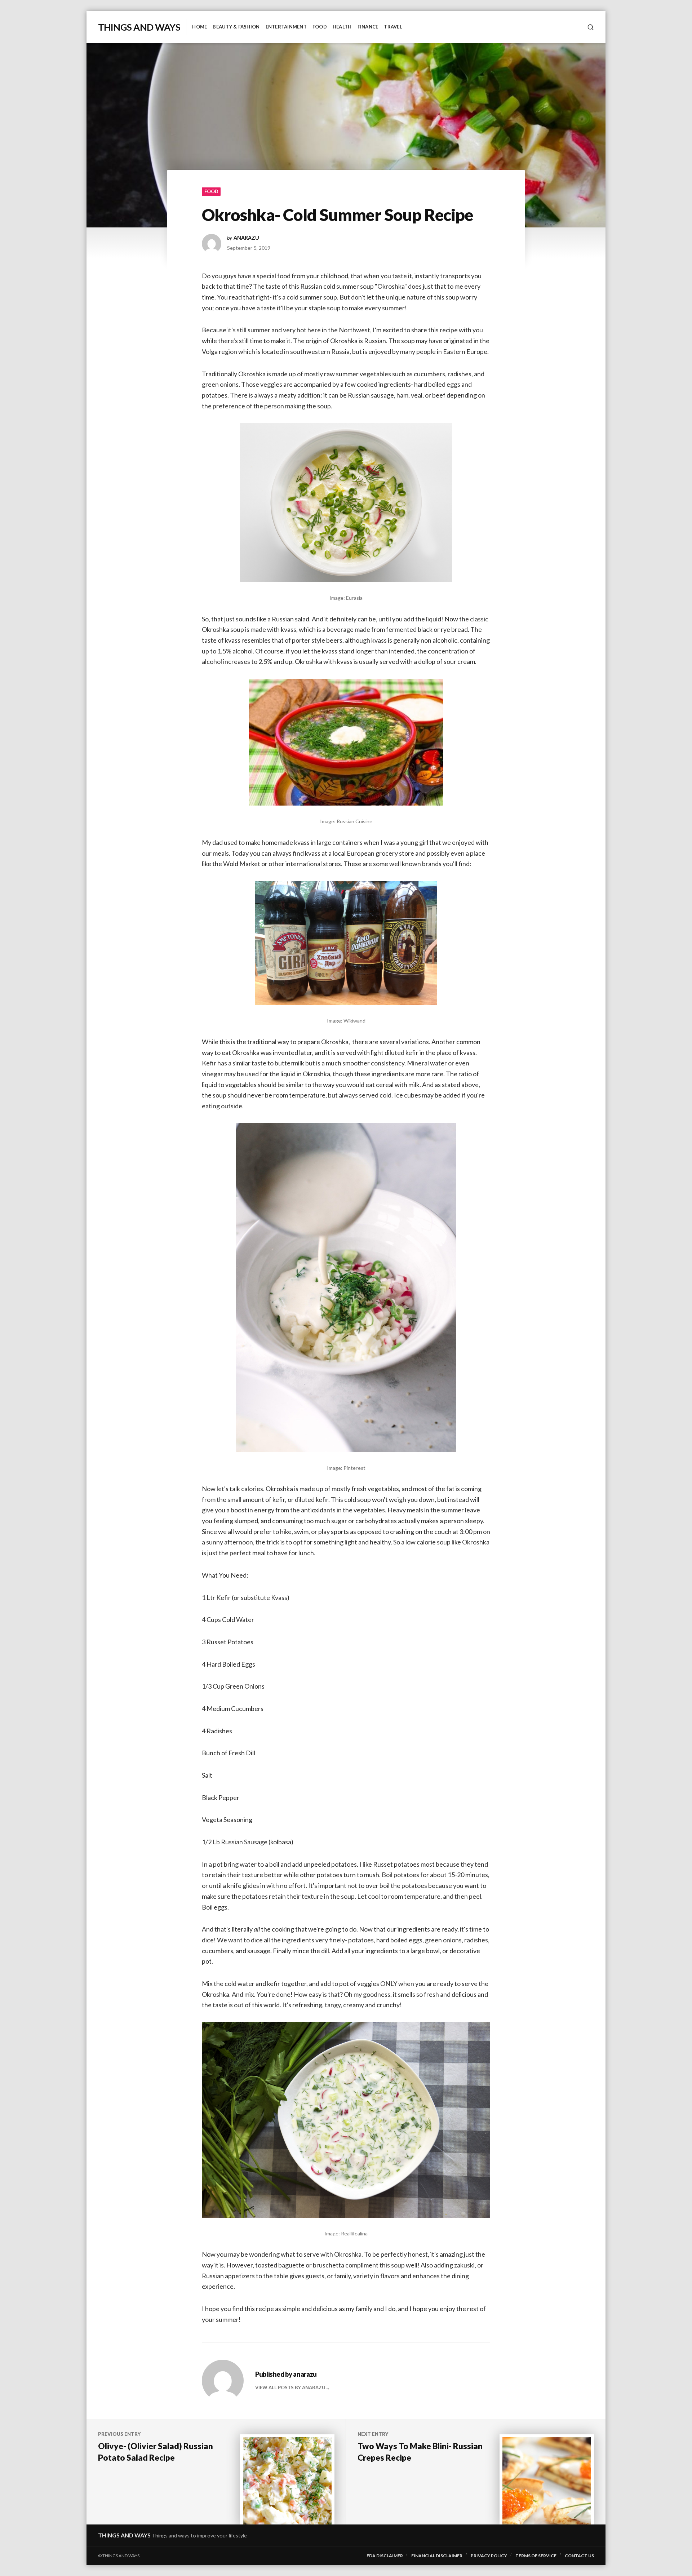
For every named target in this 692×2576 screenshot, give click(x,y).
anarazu (246, 238)
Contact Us (579, 2556)
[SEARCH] (591, 27)
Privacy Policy (489, 2556)
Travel (393, 27)
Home (199, 27)
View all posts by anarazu (290, 2387)
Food (320, 27)
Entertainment (286, 27)
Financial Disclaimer (437, 2556)
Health (342, 27)
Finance (368, 27)
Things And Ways (139, 27)
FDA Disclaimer (385, 2556)
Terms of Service (536, 2556)
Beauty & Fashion (236, 27)
